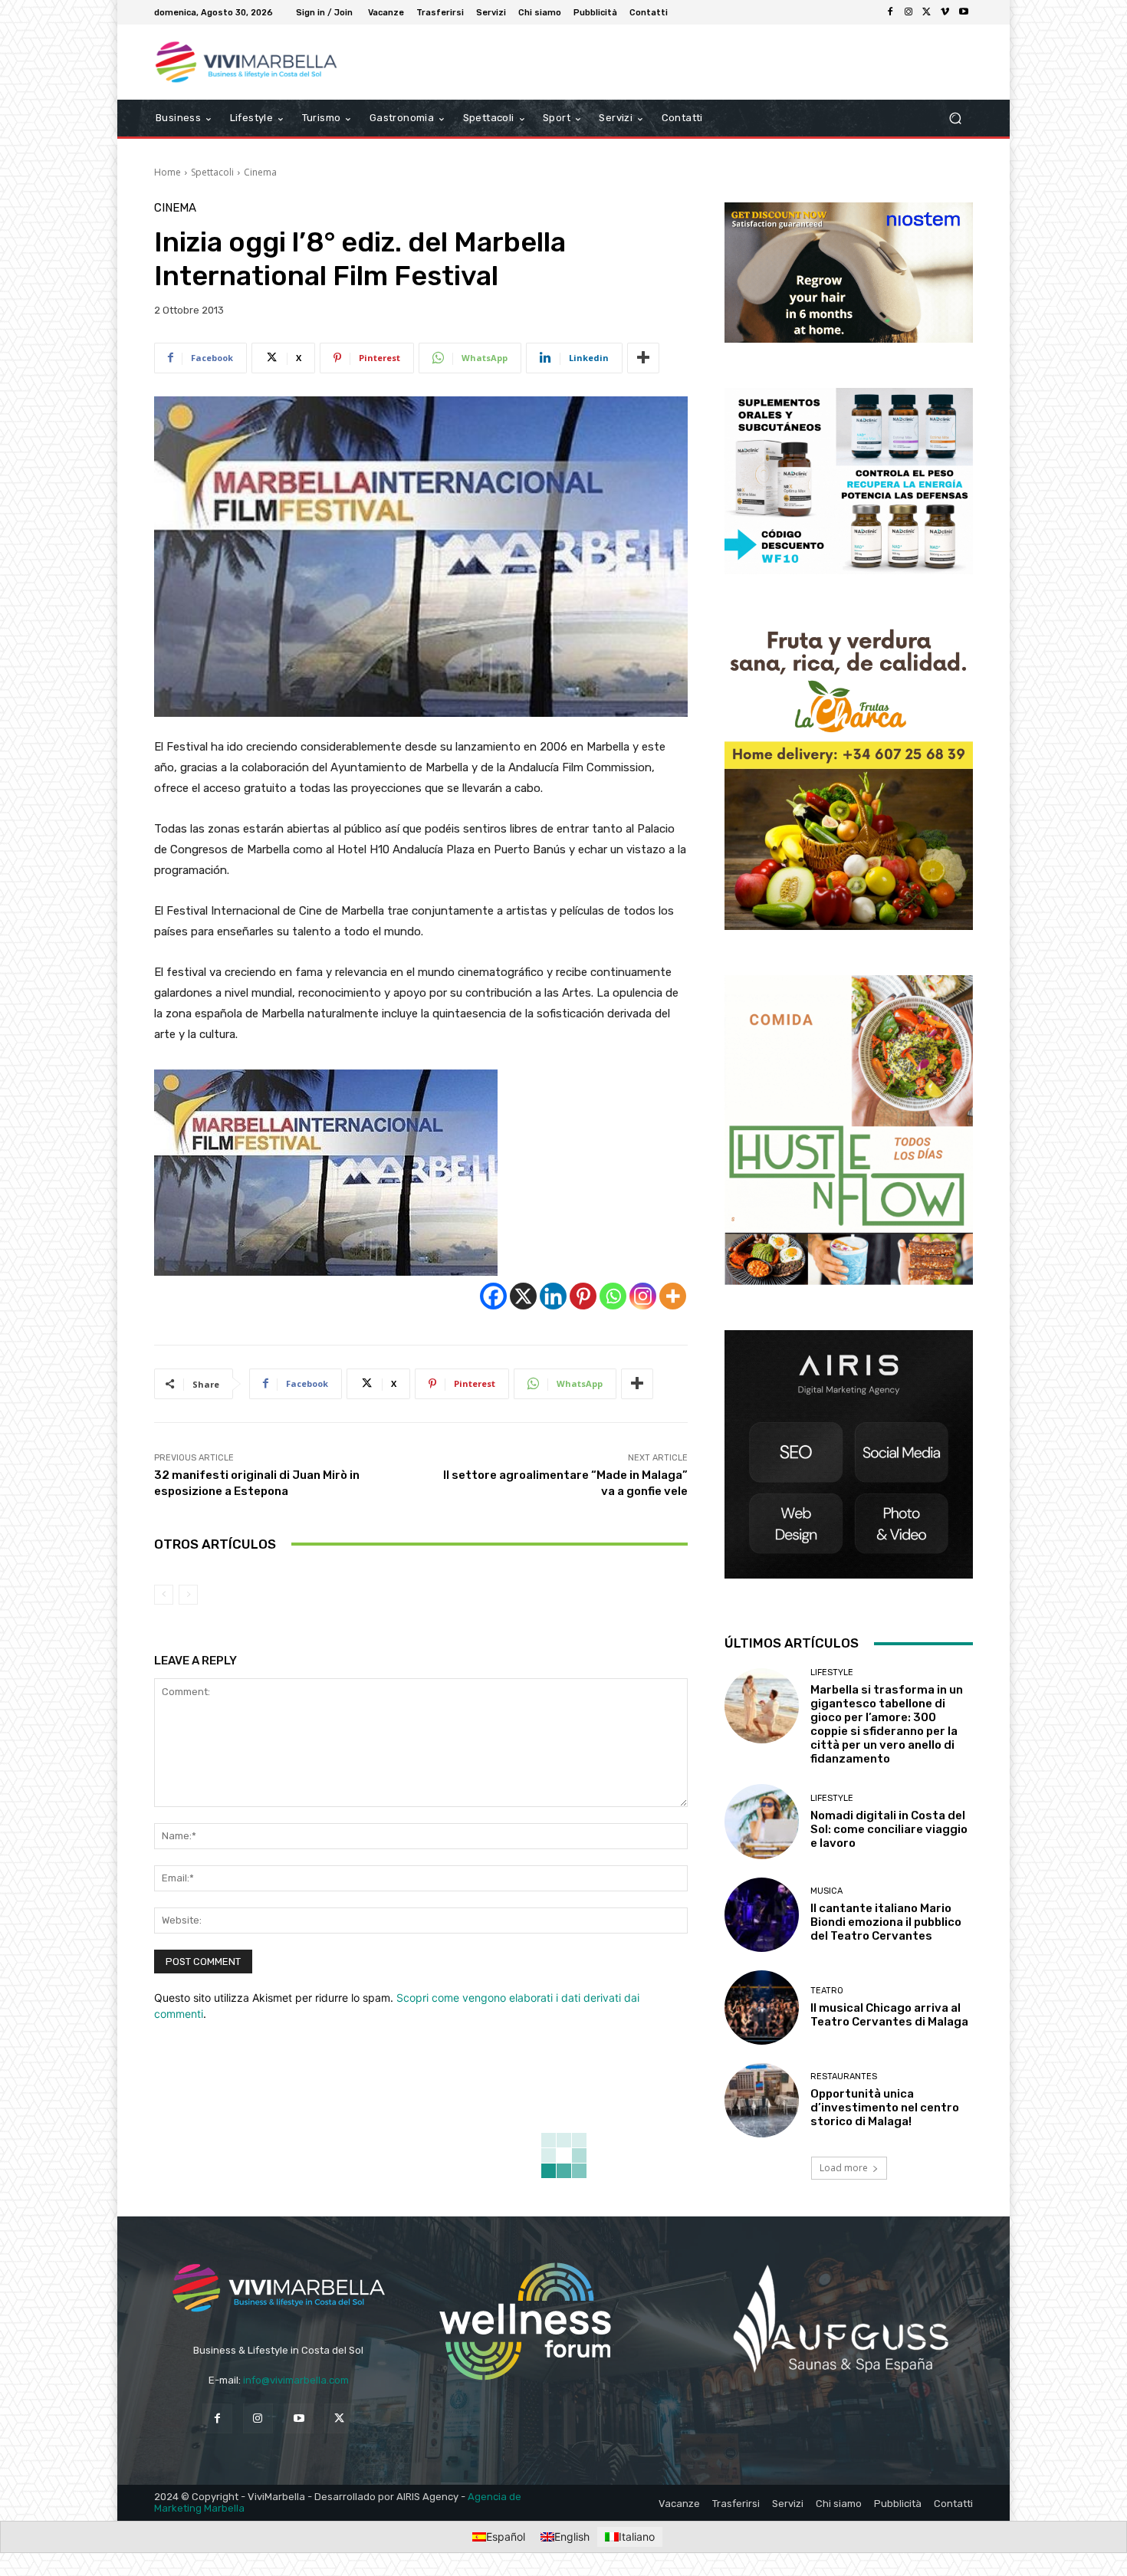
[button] (955, 118)
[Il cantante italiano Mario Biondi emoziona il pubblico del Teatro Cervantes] (762, 1915)
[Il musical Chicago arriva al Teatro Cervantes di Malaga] (762, 2008)
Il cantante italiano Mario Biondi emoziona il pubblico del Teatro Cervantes (886, 1922)
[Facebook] (890, 12)
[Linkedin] (553, 1296)
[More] (643, 358)
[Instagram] (909, 12)
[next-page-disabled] (188, 1595)
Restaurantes (844, 2077)
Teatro (827, 1991)
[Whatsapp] (613, 1296)
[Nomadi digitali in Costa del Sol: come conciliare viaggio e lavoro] (762, 1821)
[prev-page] (164, 1595)
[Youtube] (964, 12)
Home (168, 172)
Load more (844, 2168)
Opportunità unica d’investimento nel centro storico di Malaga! (885, 2108)
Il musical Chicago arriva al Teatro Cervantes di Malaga (889, 2015)
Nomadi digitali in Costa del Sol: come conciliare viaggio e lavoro (889, 1829)
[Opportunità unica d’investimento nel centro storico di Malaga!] (762, 2100)
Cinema (260, 172)
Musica (826, 1891)
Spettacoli (212, 172)
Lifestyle (832, 1672)
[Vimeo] (945, 12)
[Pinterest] (583, 1296)
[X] (927, 12)
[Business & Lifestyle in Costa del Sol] (264, 62)
